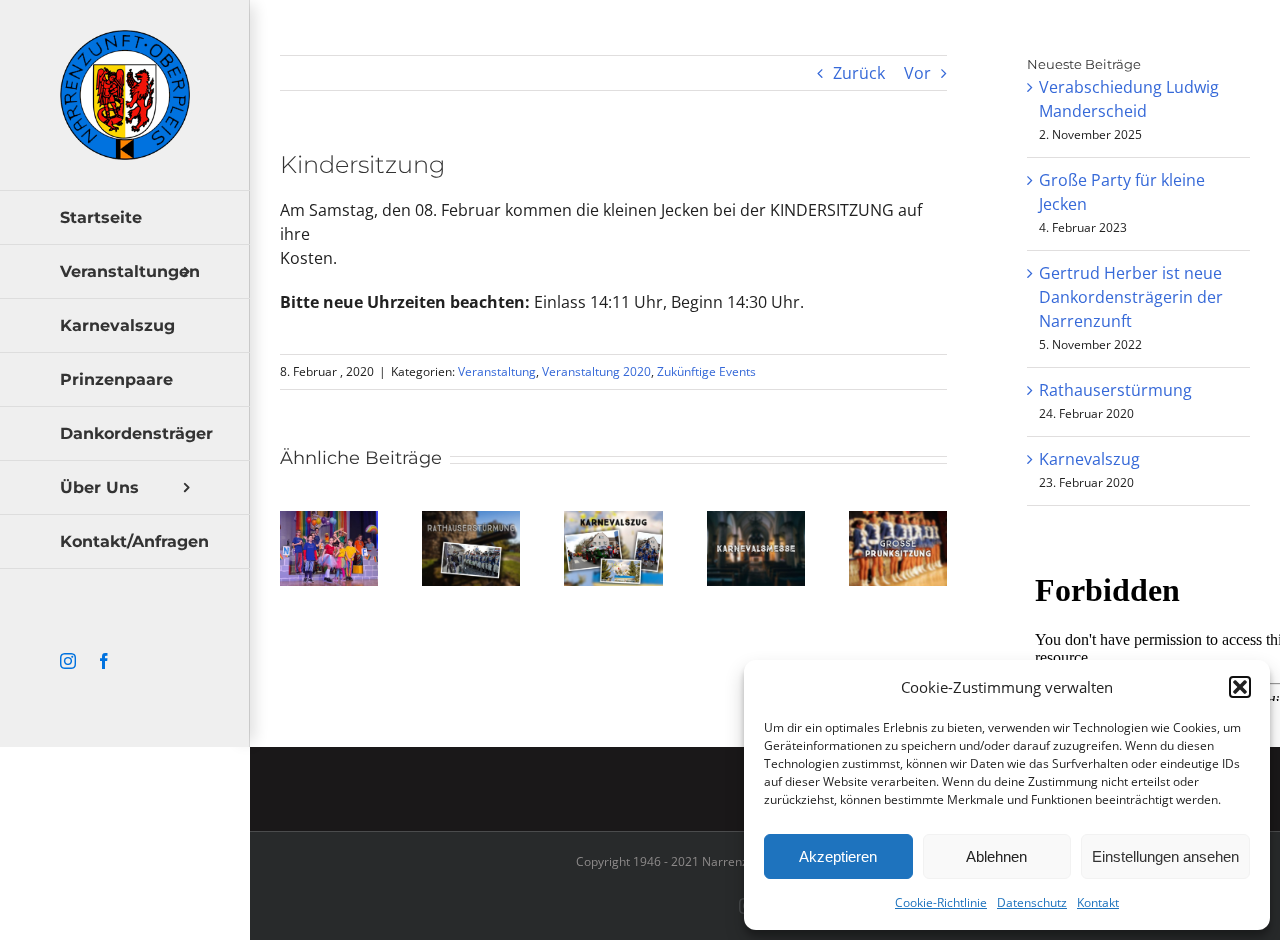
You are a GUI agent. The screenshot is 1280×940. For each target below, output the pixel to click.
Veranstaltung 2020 (596, 371)
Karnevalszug (1089, 459)
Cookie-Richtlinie (941, 902)
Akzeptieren (838, 856)
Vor (917, 73)
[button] (1240, 687)
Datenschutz (1032, 902)
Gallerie (329, 570)
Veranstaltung (497, 371)
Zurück (859, 73)
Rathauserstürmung (1115, 390)
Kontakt (1098, 902)
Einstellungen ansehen (1165, 856)
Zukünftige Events (706, 371)
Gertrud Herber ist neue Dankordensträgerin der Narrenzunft (1131, 297)
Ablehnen (996, 856)
